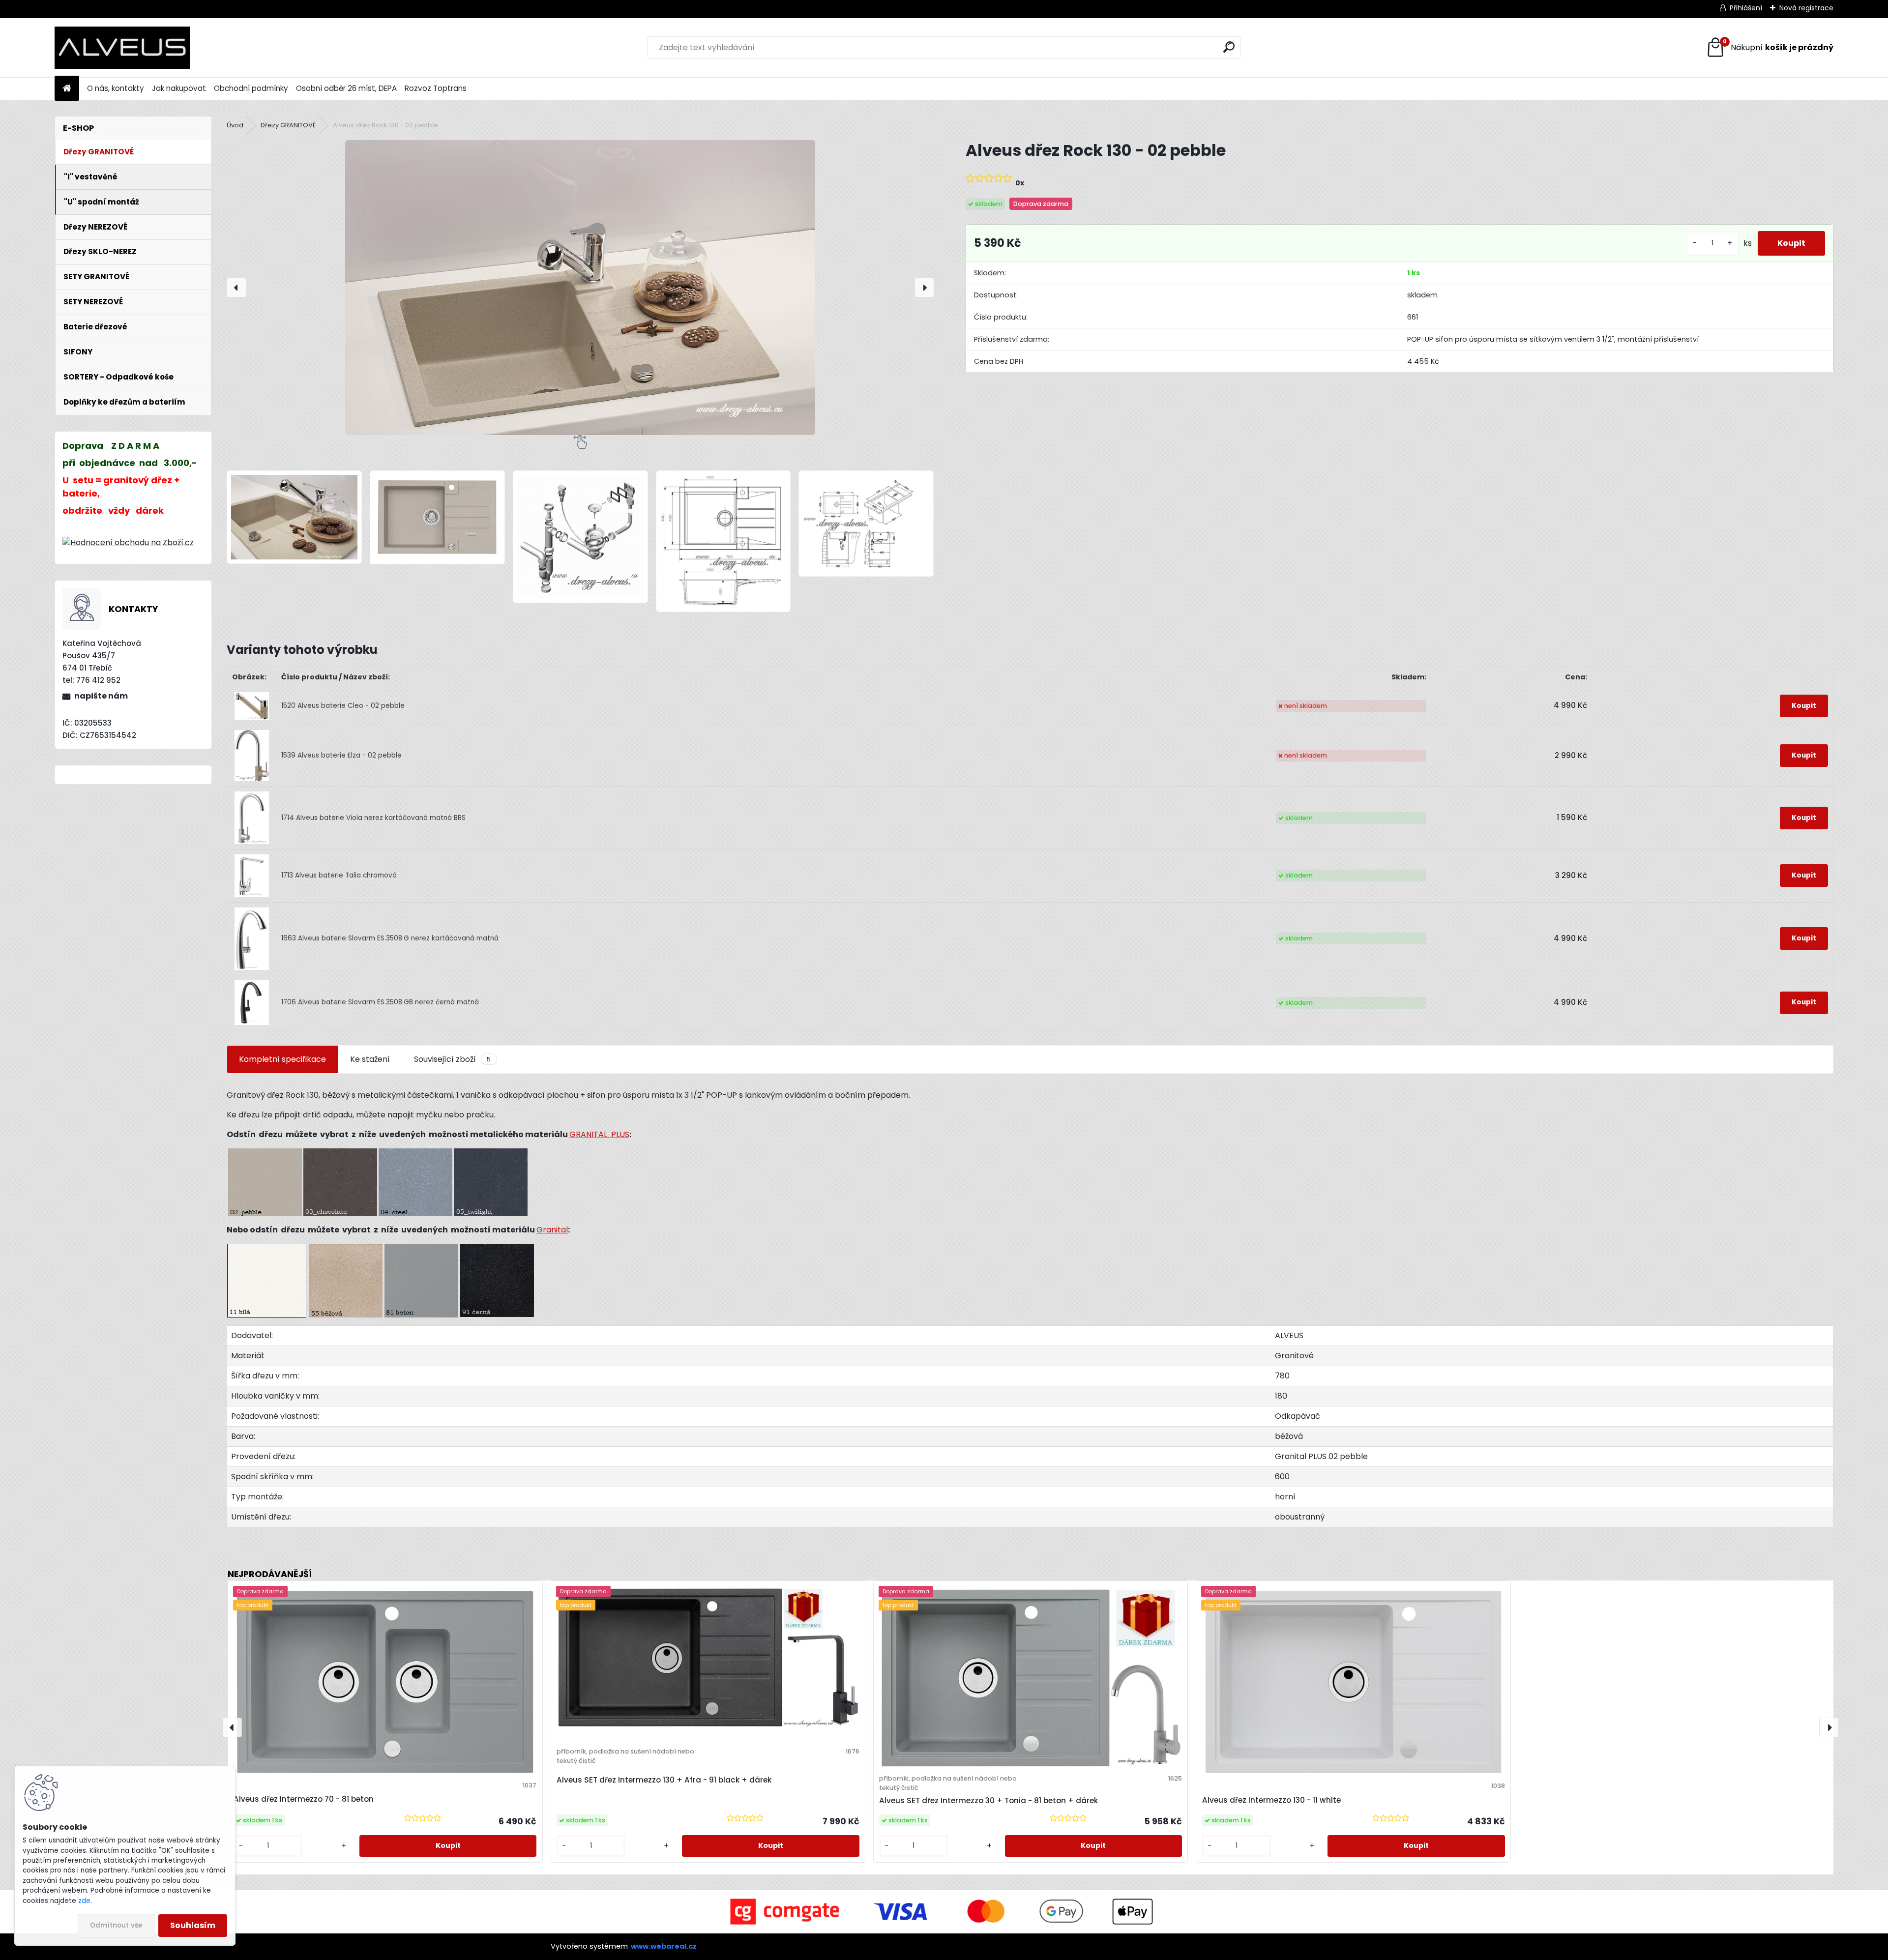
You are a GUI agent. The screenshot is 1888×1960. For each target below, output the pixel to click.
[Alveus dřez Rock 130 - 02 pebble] (580, 288)
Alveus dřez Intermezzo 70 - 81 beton (304, 1799)
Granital (552, 1230)
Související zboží (452, 1059)
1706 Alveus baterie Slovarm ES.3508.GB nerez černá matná (380, 1002)
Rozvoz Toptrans (436, 88)
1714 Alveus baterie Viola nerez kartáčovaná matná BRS (373, 818)
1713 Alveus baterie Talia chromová (339, 875)
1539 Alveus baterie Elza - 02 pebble (341, 755)
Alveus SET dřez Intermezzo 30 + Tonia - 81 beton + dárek (988, 1800)
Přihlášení (1746, 8)
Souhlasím (193, 1925)
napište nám (101, 696)
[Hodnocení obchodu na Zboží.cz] (128, 542)
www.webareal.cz (664, 1946)
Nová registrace (1806, 8)
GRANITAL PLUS (599, 1134)
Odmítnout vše (116, 1925)
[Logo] (122, 48)
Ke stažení (370, 1059)
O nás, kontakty (116, 88)
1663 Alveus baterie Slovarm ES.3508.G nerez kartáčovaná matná (390, 938)
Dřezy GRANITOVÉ (288, 125)
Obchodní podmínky (251, 88)
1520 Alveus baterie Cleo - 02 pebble (343, 706)
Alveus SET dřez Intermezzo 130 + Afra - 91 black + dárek (664, 1780)
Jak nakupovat (179, 88)
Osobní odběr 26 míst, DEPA (346, 88)
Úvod (235, 125)
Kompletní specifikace (282, 1059)
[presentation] (236, 288)
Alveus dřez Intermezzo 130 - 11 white (1271, 1800)
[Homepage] (67, 89)
